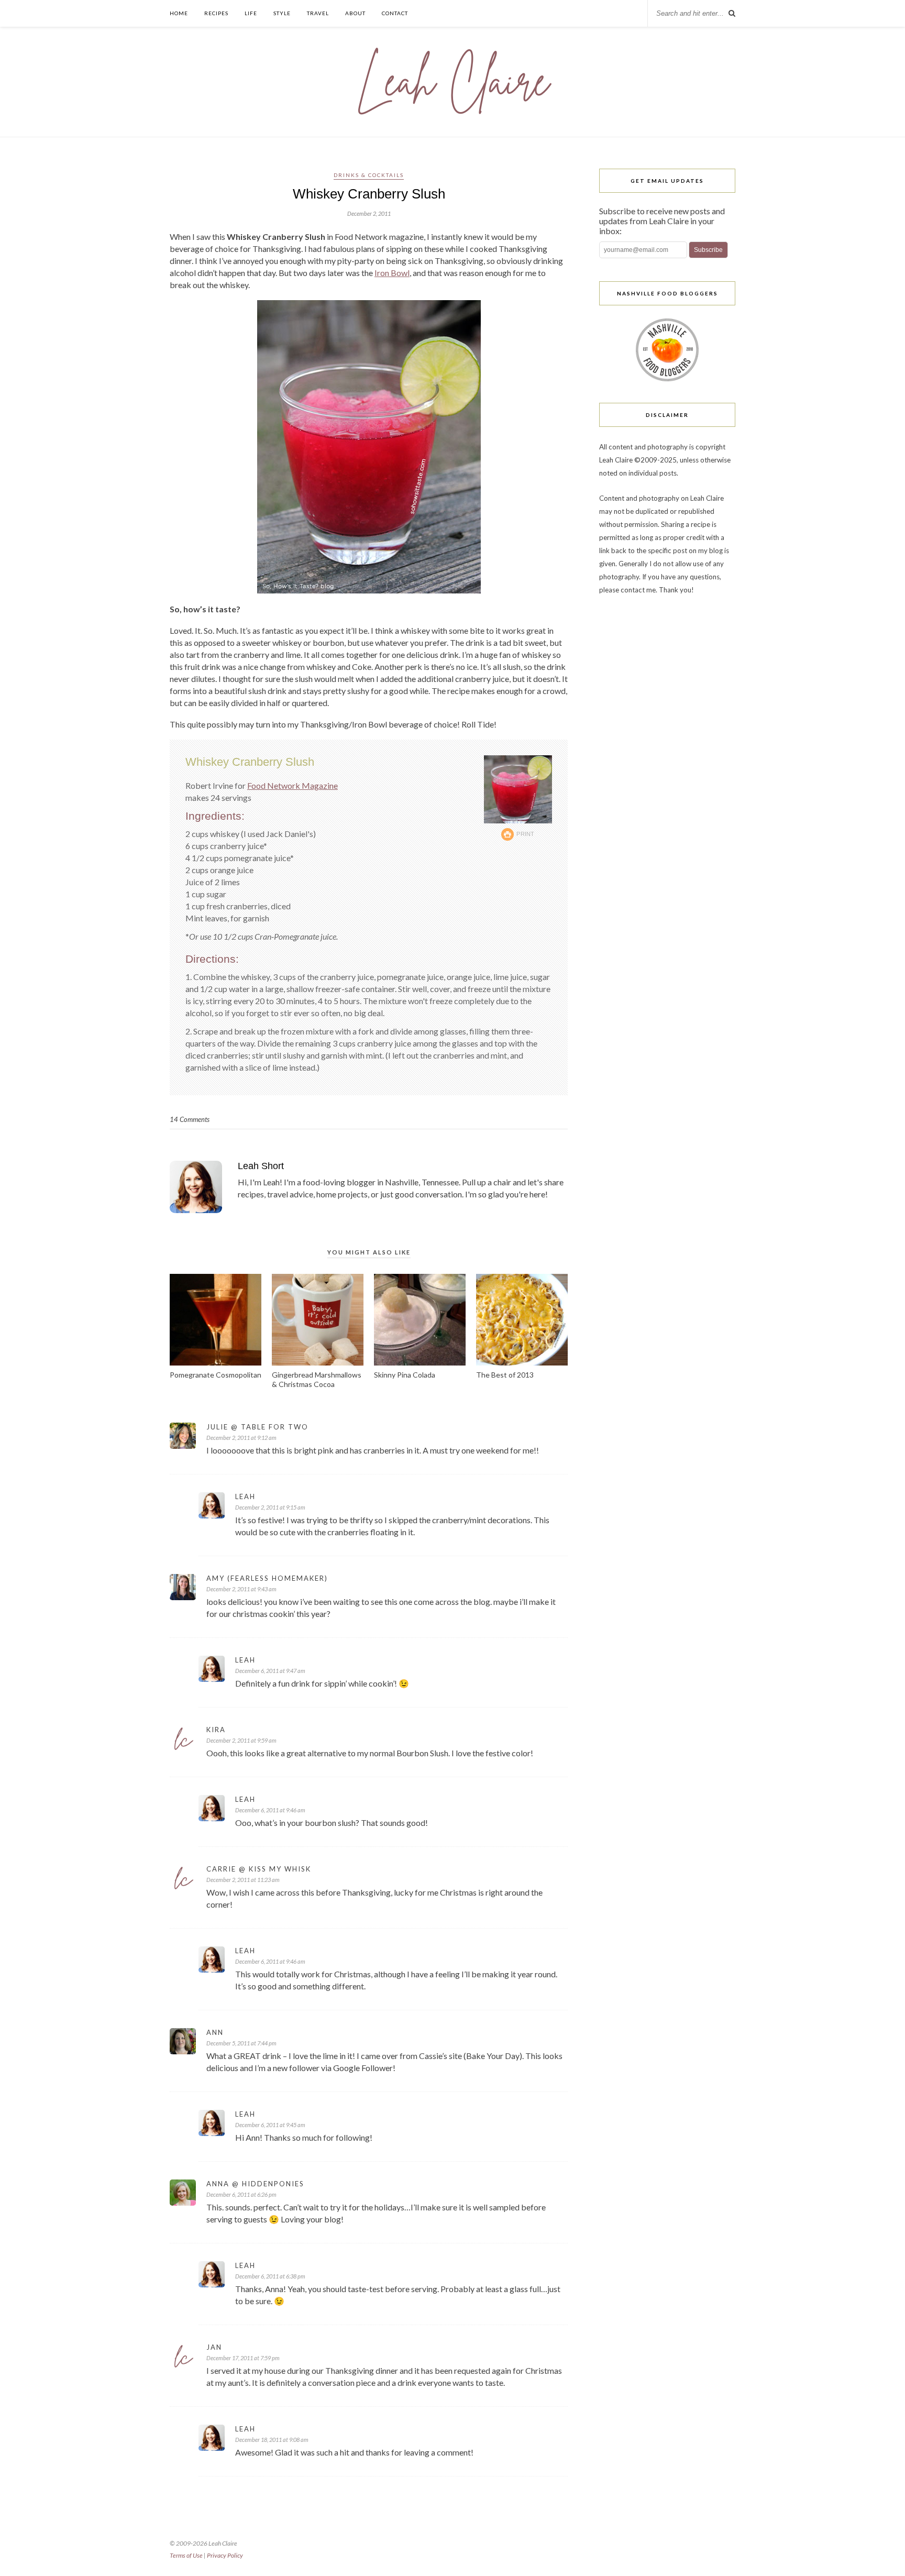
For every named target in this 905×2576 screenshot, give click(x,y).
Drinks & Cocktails (369, 175)
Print (526, 834)
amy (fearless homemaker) (267, 1578)
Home (179, 13)
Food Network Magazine (293, 785)
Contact (395, 13)
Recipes (216, 13)
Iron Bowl (392, 273)
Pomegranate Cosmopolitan (216, 1375)
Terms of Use (186, 2555)
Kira (216, 1730)
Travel (318, 13)
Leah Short (261, 1166)
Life (251, 13)
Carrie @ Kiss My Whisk (259, 1869)
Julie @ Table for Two (257, 1427)
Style (282, 13)
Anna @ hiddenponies (255, 2184)
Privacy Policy (225, 2555)
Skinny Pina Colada (405, 1375)
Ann (215, 2032)
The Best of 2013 (505, 1375)
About (355, 13)
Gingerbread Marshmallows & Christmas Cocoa (317, 1379)
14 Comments (190, 1119)
